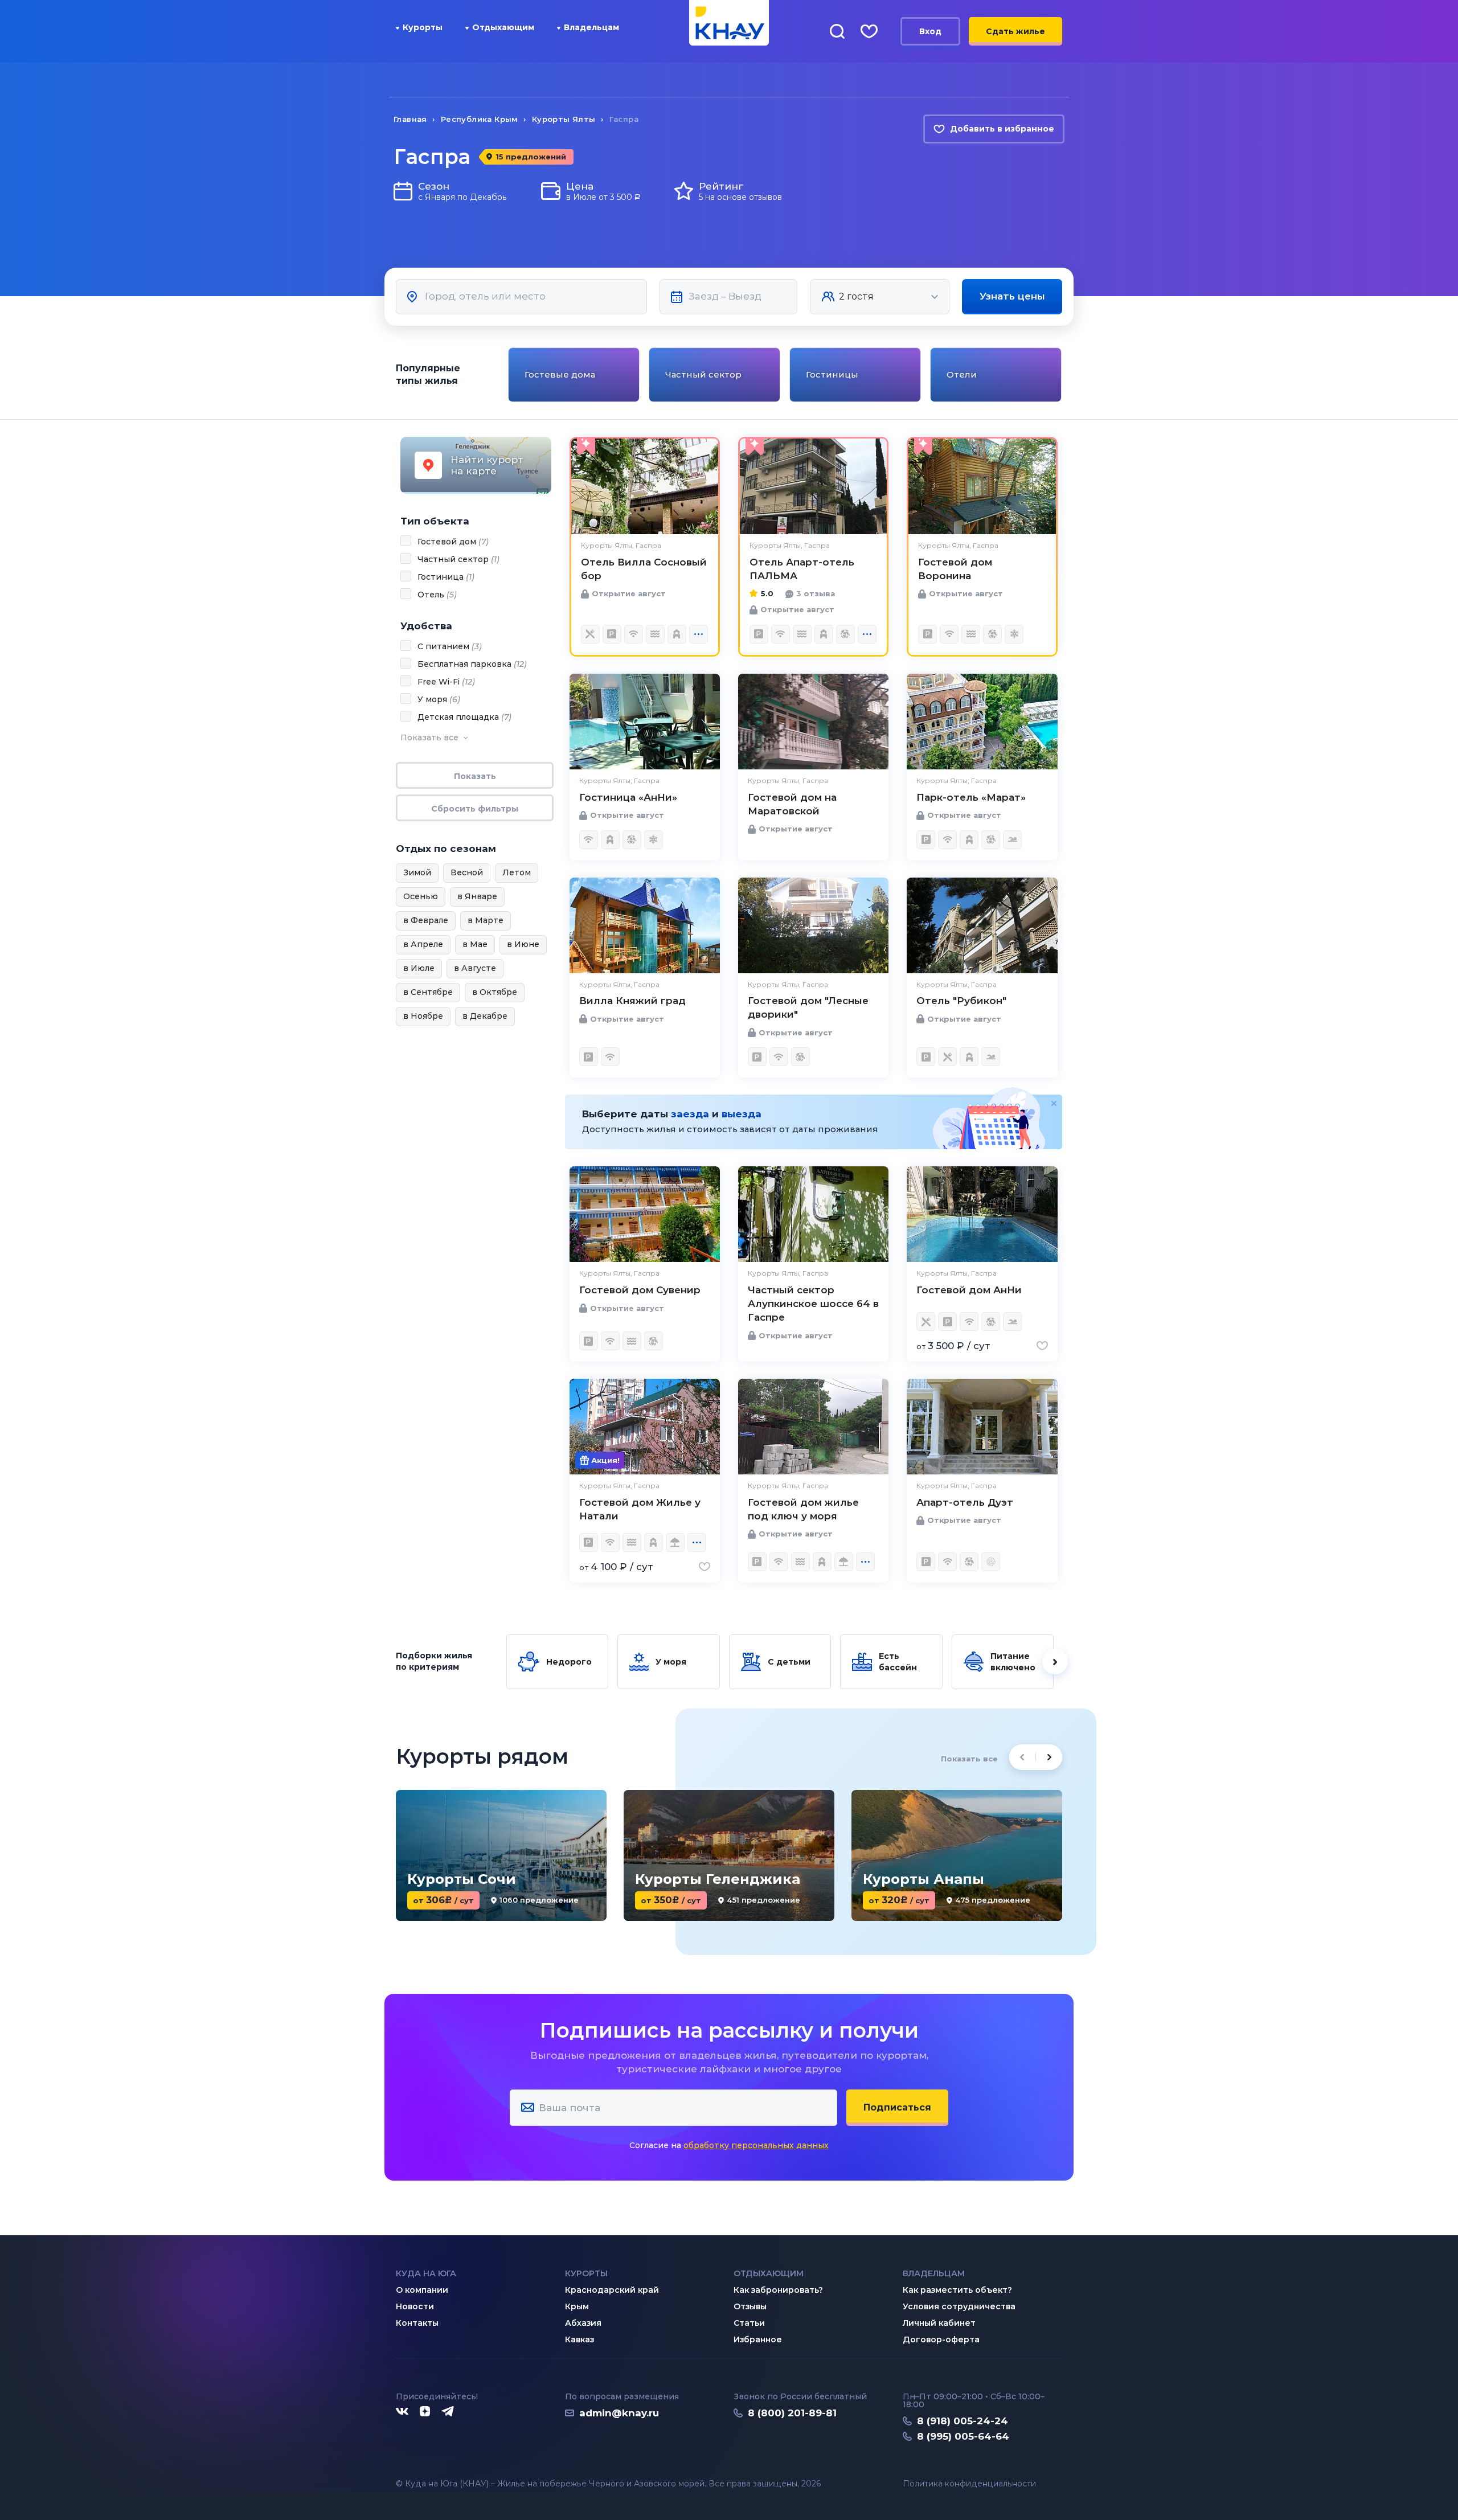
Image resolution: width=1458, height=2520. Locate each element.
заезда (690, 1114)
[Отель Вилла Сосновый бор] (645, 486)
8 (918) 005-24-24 (963, 2421)
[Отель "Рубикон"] (982, 925)
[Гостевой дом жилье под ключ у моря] (813, 1427)
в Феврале (426, 920)
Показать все (969, 1759)
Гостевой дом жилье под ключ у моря (803, 1509)
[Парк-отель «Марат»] (982, 722)
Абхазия (583, 2323)
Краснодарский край (612, 2290)
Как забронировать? (778, 2290)
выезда (742, 1114)
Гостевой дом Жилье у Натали (640, 1509)
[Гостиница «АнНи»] (645, 722)
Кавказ (579, 2339)
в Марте (486, 920)
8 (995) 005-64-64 (963, 2436)
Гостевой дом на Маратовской (792, 804)
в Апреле (423, 944)
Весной (467, 872)
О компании (422, 2290)
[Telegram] (448, 2412)
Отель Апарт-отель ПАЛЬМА (802, 569)
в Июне (523, 944)
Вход (930, 31)
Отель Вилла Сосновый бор (644, 569)
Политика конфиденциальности (969, 2484)
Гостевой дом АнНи (969, 1290)
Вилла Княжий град (632, 1001)
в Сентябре (428, 992)
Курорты (423, 27)
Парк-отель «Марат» (971, 797)
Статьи (749, 2323)
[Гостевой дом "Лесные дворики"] (813, 925)
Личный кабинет (939, 2323)
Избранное (758, 2339)
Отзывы (750, 2306)
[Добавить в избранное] (1042, 1346)
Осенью (421, 896)
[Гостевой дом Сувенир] (645, 1214)
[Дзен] (425, 2412)
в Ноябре (423, 1016)
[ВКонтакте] (402, 2412)
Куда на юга (426, 2273)
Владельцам (591, 27)
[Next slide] (1064, 375)
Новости (415, 2306)
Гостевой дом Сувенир (640, 1290)
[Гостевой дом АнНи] (982, 1214)
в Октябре (495, 992)
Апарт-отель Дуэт (965, 1502)
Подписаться (897, 2107)
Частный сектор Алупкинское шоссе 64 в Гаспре (813, 1304)
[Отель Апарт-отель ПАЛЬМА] (813, 486)
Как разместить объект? (957, 2290)
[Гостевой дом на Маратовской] (813, 722)
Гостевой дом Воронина (955, 569)
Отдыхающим (503, 27)
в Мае (475, 944)
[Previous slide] (507, 375)
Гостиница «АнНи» (628, 797)
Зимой (417, 872)
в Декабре (485, 1016)
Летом (517, 872)
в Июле (419, 968)
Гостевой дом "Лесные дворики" (808, 1007)
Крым (577, 2306)
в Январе (477, 896)
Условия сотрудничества (959, 2306)
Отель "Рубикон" (961, 1001)
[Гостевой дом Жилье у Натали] (645, 1427)
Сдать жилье (1015, 31)
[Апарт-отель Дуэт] (982, 1427)
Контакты (417, 2323)
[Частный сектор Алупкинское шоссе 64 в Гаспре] (813, 1214)
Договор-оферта (941, 2339)
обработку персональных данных (756, 2145)
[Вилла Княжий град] (645, 925)
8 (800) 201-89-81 (792, 2413)
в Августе (475, 968)
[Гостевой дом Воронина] (982, 486)
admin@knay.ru (619, 2413)
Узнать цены (1012, 296)
